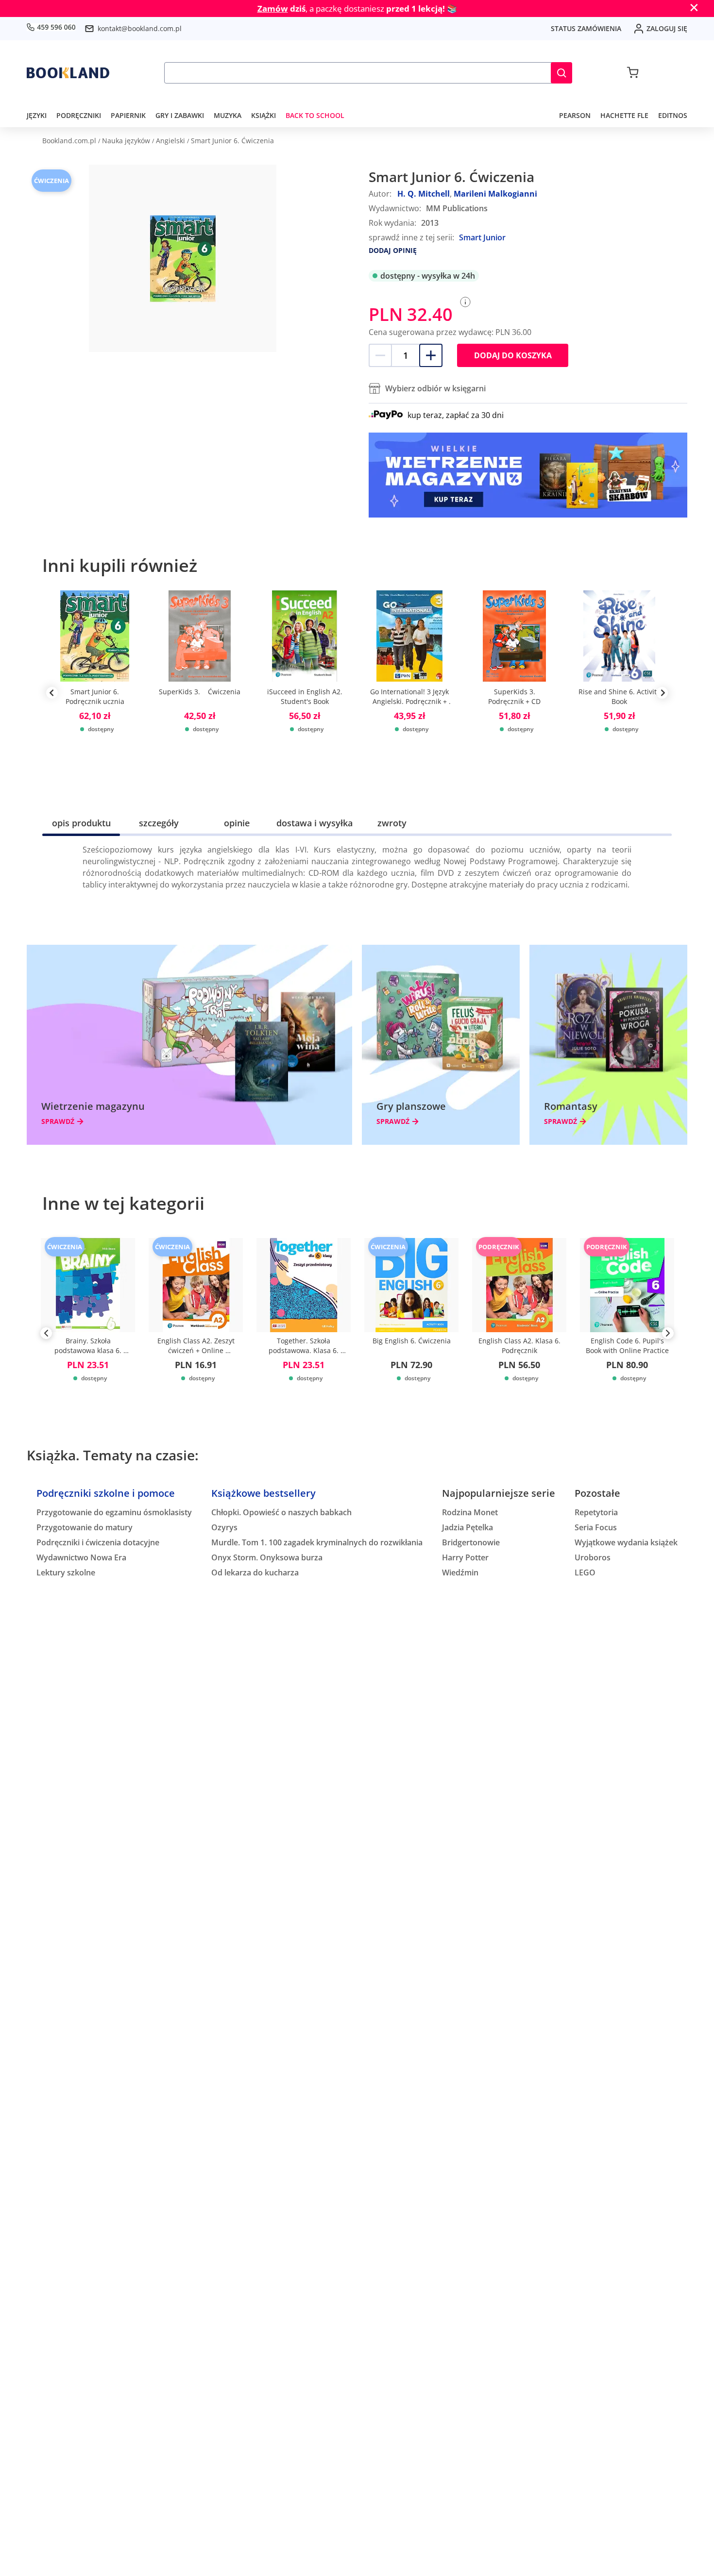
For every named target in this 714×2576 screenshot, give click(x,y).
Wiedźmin (460, 1572)
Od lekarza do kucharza (255, 1572)
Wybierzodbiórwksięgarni (435, 388)
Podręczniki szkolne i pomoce (106, 1493)
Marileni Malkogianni (495, 194)
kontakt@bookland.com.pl (140, 28)
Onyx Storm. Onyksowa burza (267, 1557)
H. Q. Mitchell (424, 194)
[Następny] (668, 1335)
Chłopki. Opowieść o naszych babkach (281, 1512)
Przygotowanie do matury (85, 1527)
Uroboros (593, 1557)
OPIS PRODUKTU (81, 823)
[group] (95, 693)
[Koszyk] (633, 73)
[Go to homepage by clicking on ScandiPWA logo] (68, 73)
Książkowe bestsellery (263, 1493)
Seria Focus (596, 1527)
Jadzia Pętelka (467, 1527)
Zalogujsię (667, 28)
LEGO (585, 1572)
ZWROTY (392, 823)
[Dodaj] (431, 355)
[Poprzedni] (46, 1335)
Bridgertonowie (471, 1542)
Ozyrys (224, 1527)
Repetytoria (596, 1512)
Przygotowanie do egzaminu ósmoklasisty (114, 1512)
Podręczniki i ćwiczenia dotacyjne (98, 1542)
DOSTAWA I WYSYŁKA (314, 823)
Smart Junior (482, 237)
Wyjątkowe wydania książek (626, 1542)
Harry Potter (465, 1557)
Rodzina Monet (470, 1512)
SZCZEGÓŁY (159, 823)
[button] (561, 73)
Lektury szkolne (66, 1572)
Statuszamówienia (586, 28)
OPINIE (237, 823)
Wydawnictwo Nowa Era (81, 1557)
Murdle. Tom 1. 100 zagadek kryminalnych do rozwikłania (317, 1542)
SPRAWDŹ (58, 1121)
